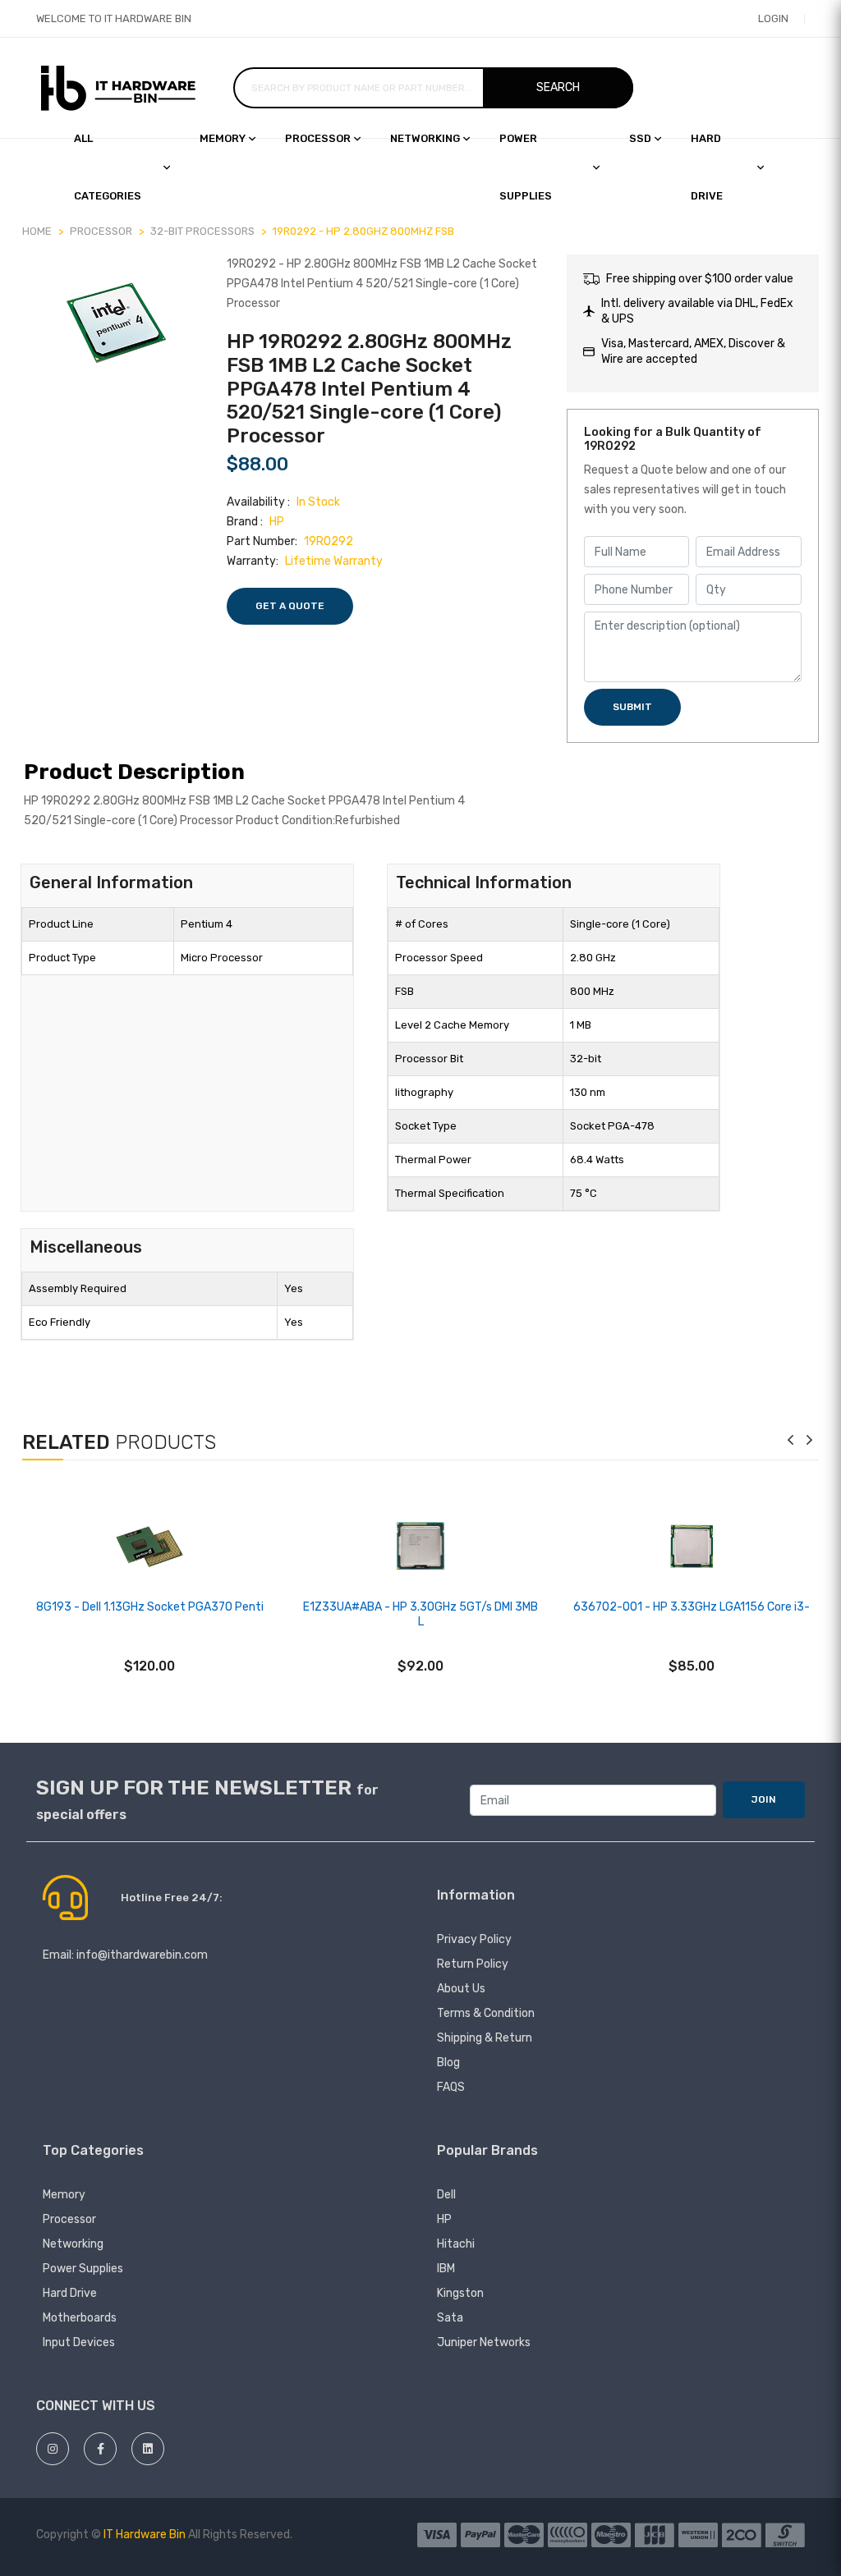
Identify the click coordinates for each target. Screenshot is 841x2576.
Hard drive (707, 167)
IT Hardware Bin (145, 2535)
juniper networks (484, 2342)
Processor (318, 138)
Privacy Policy (474, 1939)
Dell (446, 2195)
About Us (461, 1989)
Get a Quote (290, 606)
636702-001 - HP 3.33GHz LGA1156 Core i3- (692, 1607)
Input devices (79, 2342)
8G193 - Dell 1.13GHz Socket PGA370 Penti (150, 1607)
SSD (640, 138)
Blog (448, 2063)
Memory (223, 138)
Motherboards (80, 2318)
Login (773, 18)
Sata (450, 2318)
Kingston (460, 2293)
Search (558, 87)
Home (37, 231)
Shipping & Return (485, 2038)
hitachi (456, 2244)
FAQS (451, 2087)
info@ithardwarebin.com (142, 1955)
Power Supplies (526, 167)
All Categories (108, 167)
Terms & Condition (486, 2013)
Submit (632, 707)
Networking (425, 138)
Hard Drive (70, 2293)
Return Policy (473, 1964)
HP (444, 2219)
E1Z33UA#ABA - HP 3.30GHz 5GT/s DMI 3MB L (420, 1614)
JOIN (764, 1799)
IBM (446, 2269)
